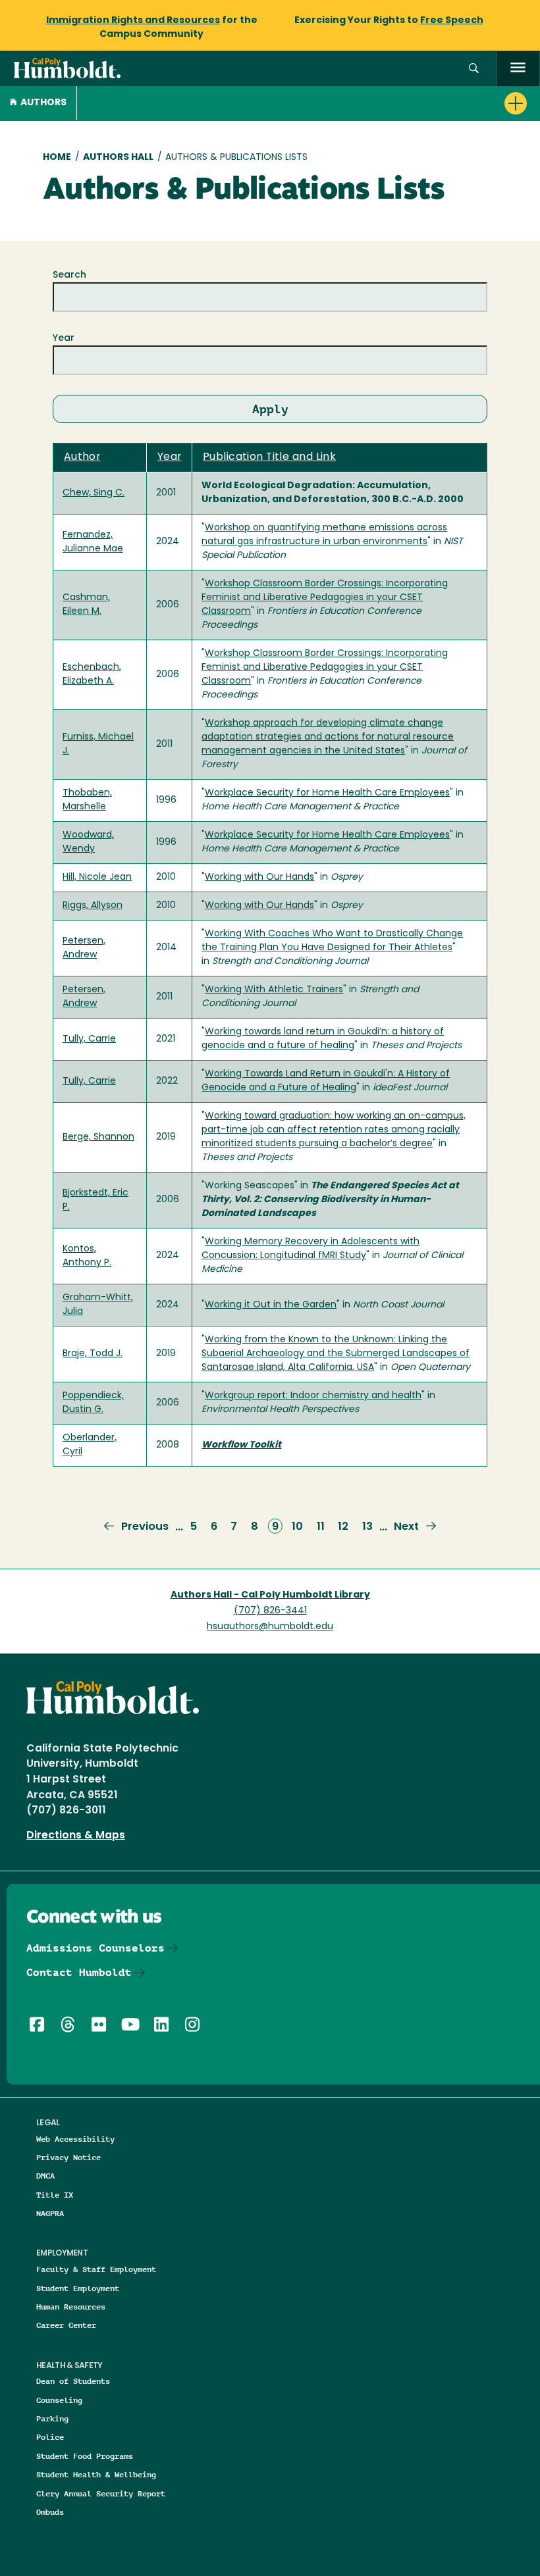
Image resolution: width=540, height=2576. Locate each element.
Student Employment (78, 2288)
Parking (52, 2418)
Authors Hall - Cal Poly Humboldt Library (270, 1595)
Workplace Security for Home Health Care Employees (327, 793)
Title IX (55, 2195)
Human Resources (71, 2307)
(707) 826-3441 (270, 1611)
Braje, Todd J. (93, 1354)
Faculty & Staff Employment (96, 2269)
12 (343, 1527)
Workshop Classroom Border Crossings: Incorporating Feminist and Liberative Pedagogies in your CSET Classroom (325, 598)
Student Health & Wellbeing (96, 2474)
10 (297, 1527)
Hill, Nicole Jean (97, 877)
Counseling (59, 2400)
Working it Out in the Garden (271, 1305)
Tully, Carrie (89, 1039)
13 (367, 1527)
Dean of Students (73, 2381)
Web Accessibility (75, 2139)
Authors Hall (118, 158)
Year (64, 339)
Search (69, 275)
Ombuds (50, 2512)
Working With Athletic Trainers (274, 990)
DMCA (45, 2176)
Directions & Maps (76, 1836)
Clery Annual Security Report (101, 2493)
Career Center (66, 2325)
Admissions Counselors (95, 1948)
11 (321, 1527)
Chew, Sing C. (94, 493)
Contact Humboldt (79, 1972)
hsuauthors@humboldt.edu (270, 1627)
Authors (43, 103)
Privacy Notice (68, 2157)
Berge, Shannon (98, 1137)
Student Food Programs (85, 2456)
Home (57, 158)
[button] (474, 69)
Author (82, 457)
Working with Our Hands (259, 877)
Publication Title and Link (269, 457)
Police (50, 2437)
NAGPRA (50, 2213)
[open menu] (518, 69)
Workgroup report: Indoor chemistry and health (313, 1396)
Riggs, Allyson (93, 906)
